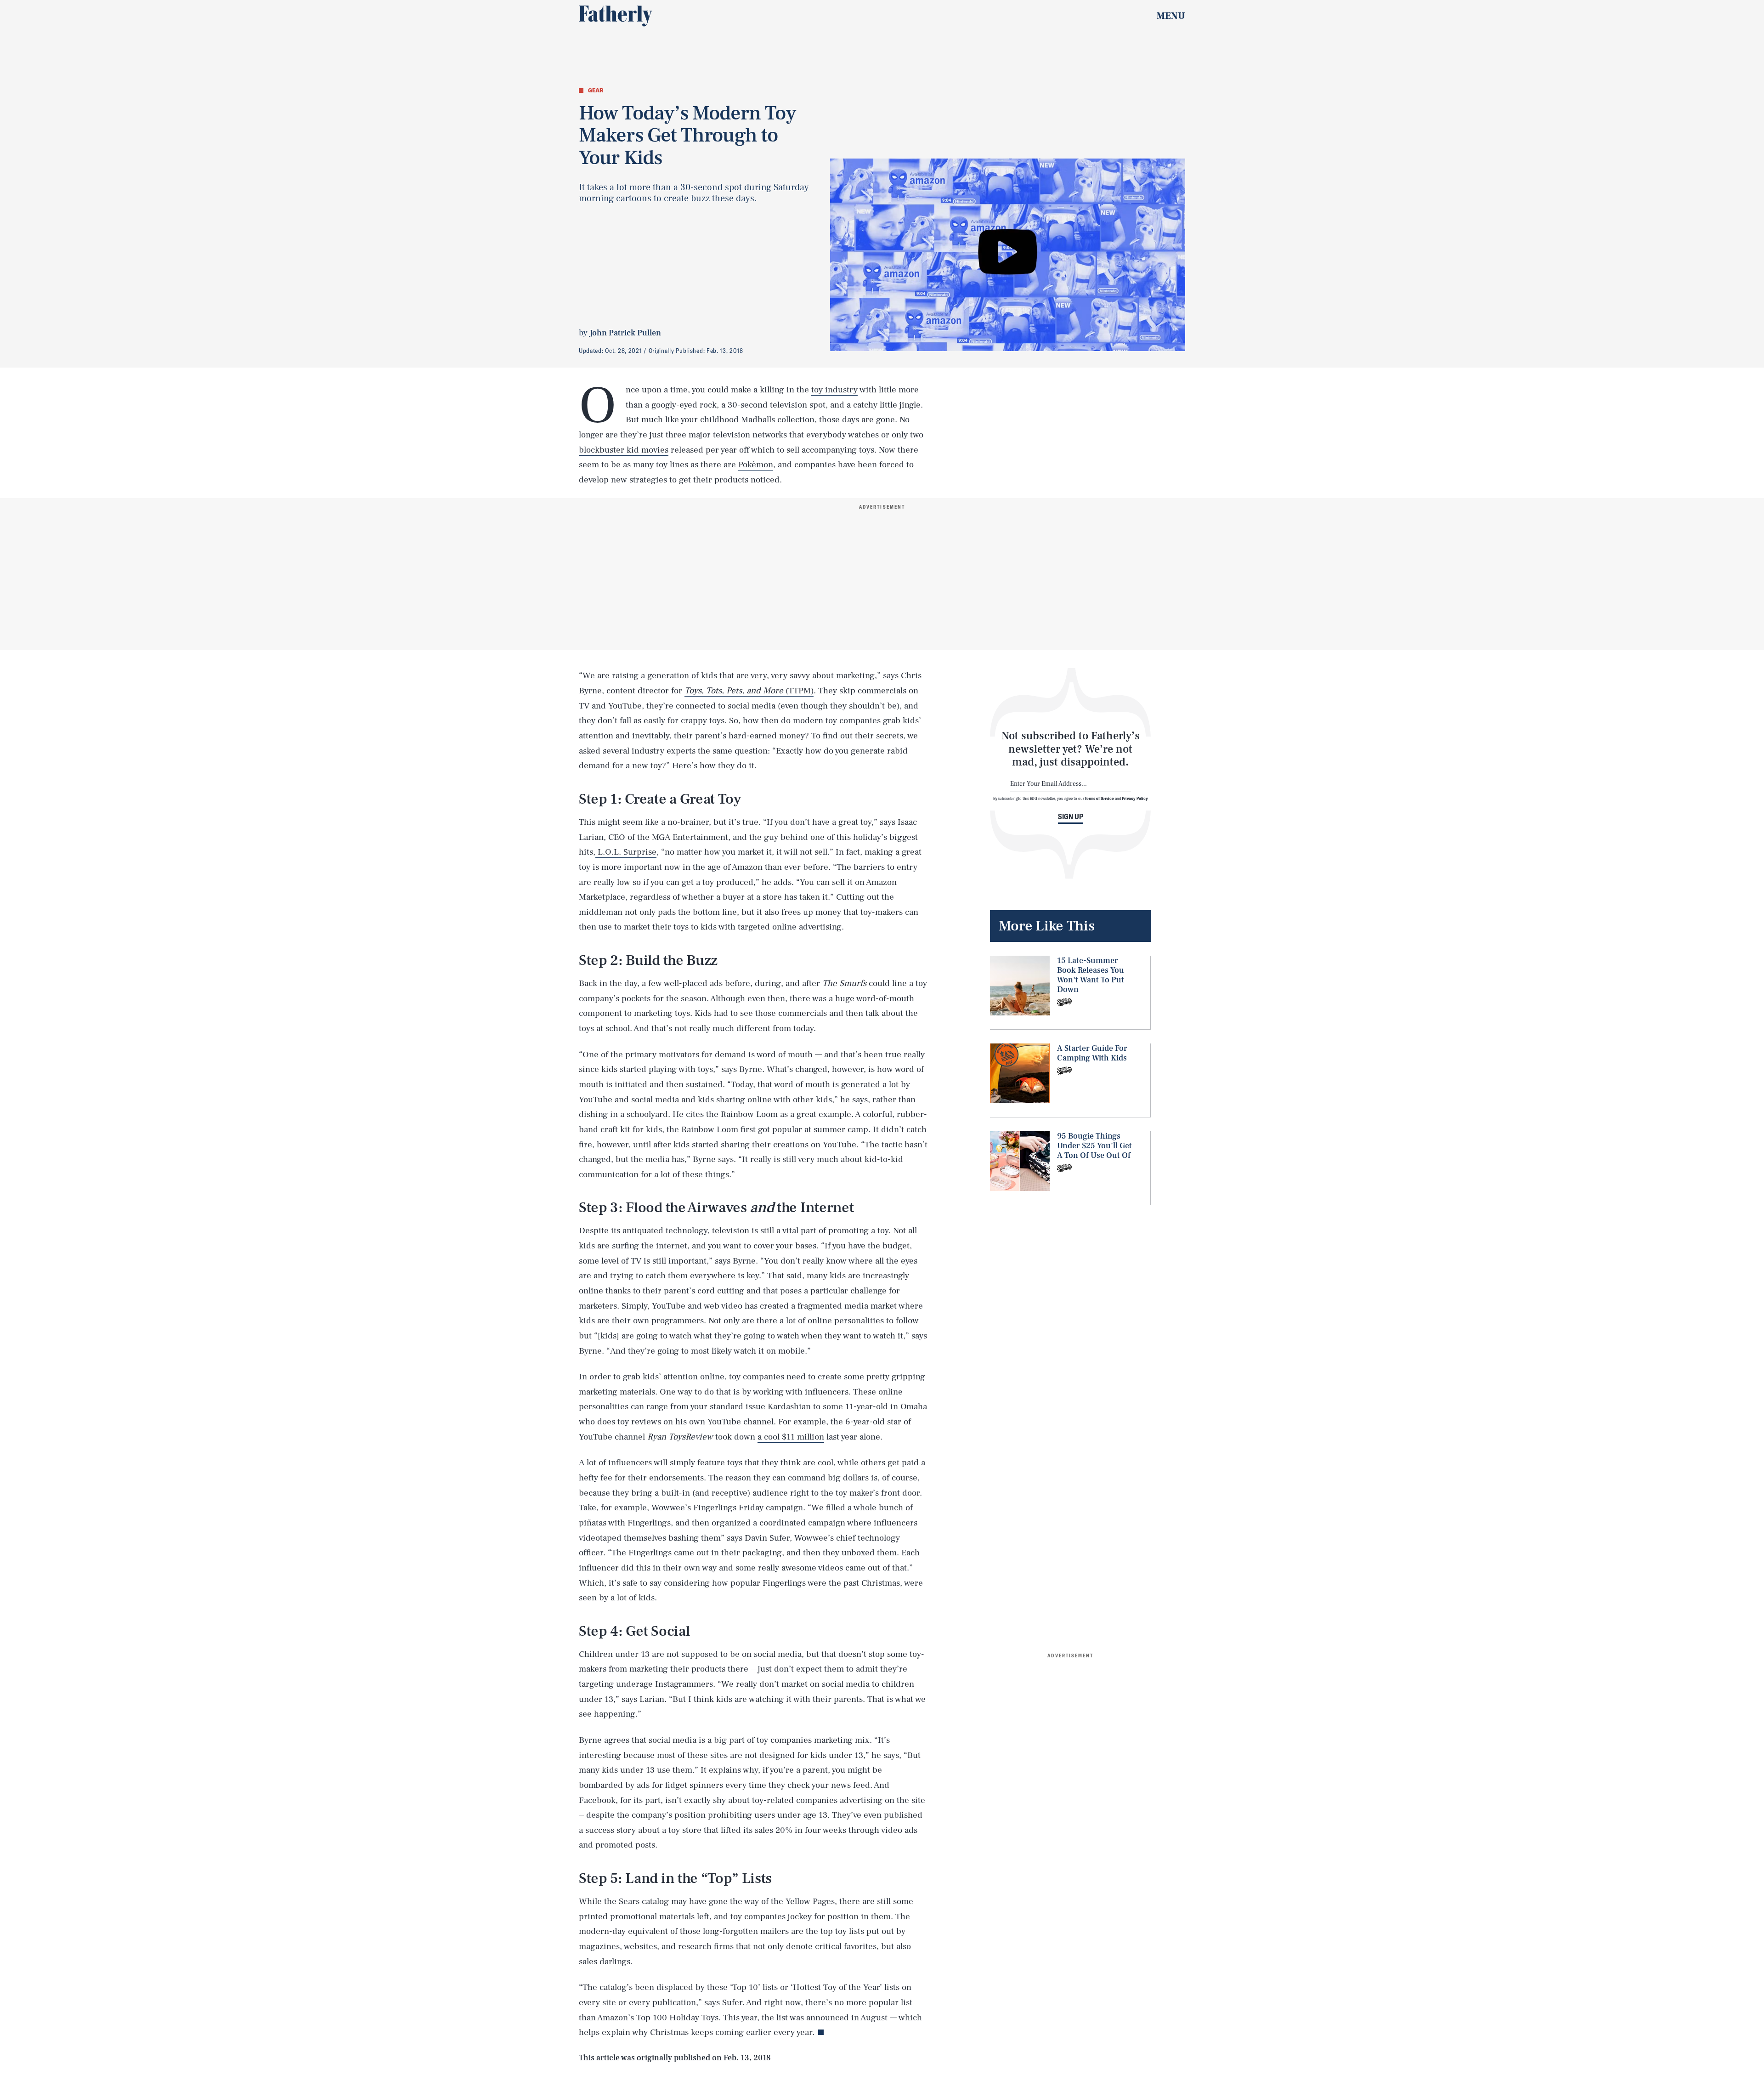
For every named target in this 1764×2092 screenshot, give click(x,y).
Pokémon (756, 465)
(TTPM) (749, 691)
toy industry (834, 390)
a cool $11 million (791, 1437)
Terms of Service (1099, 798)
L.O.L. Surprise (626, 852)
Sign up (1071, 816)
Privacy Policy (1135, 798)
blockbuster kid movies (624, 450)
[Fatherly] (616, 16)
